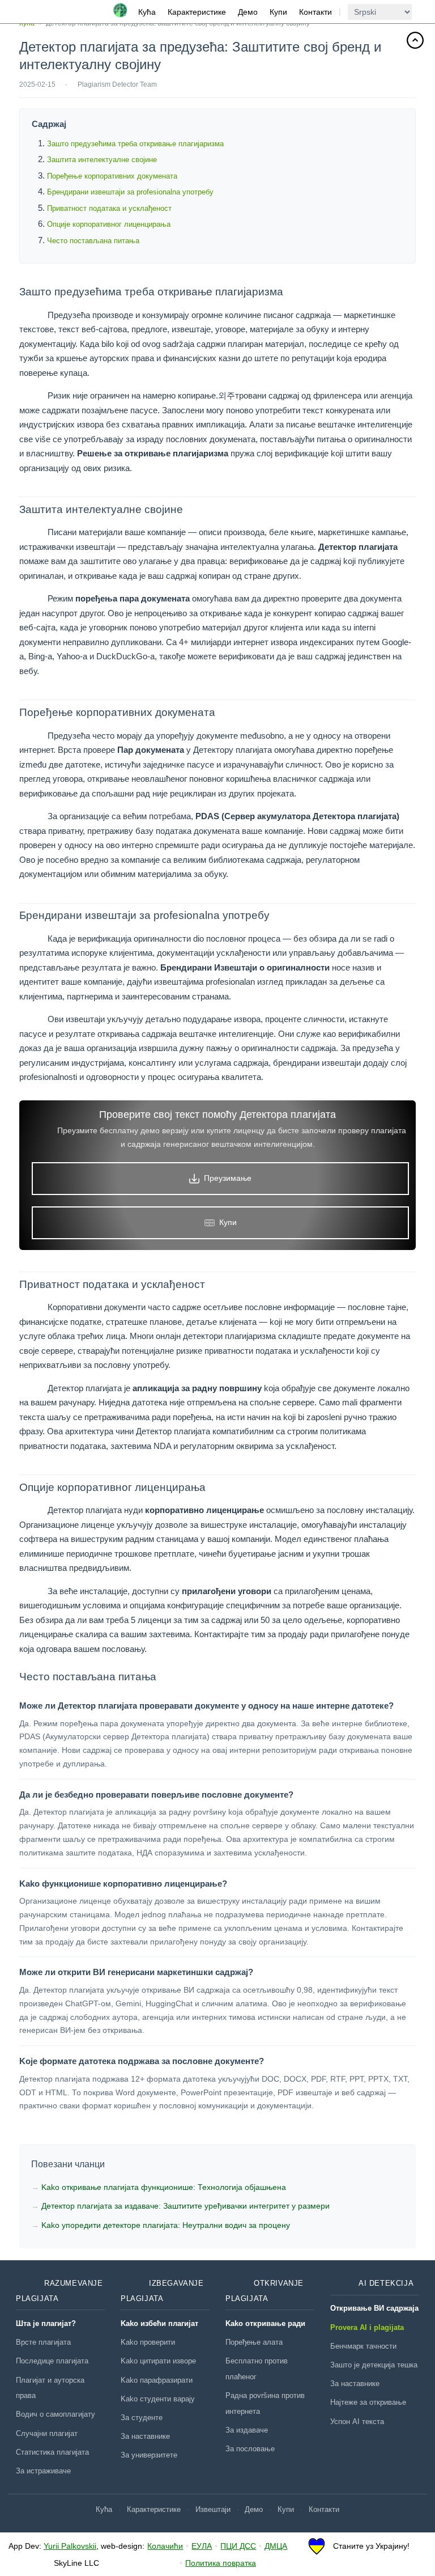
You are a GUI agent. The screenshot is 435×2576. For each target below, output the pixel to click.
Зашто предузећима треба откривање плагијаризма (135, 144)
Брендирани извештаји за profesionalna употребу (130, 192)
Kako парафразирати (157, 2380)
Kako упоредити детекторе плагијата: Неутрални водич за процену (166, 2225)
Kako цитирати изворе (158, 2361)
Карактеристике (197, 12)
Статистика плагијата (52, 2452)
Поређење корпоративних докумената (112, 176)
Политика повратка (221, 2563)
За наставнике (145, 2436)
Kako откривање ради (265, 2323)
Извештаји (213, 2509)
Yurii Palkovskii (70, 2546)
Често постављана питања (93, 241)
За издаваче (247, 2430)
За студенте (142, 2418)
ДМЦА (276, 2546)
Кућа (147, 12)
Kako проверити (148, 2342)
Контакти (315, 12)
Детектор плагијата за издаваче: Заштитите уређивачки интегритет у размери (185, 2206)
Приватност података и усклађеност (109, 208)
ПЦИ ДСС (238, 2546)
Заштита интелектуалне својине (102, 160)
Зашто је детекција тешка (374, 2365)
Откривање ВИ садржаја (374, 2308)
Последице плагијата (52, 2361)
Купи (278, 12)
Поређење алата (254, 2342)
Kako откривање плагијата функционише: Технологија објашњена (164, 2187)
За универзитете (149, 2455)
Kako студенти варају (158, 2399)
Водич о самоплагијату (56, 2414)
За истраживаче (43, 2471)
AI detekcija (386, 2283)
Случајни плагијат (47, 2433)
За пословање (250, 2449)
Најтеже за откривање (368, 2402)
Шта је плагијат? (46, 2323)
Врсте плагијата (43, 2342)
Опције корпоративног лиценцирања (109, 224)
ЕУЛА (202, 2546)
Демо (248, 12)
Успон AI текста (357, 2422)
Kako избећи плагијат (159, 2323)
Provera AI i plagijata (367, 2327)
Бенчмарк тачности (363, 2346)
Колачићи (165, 2546)
